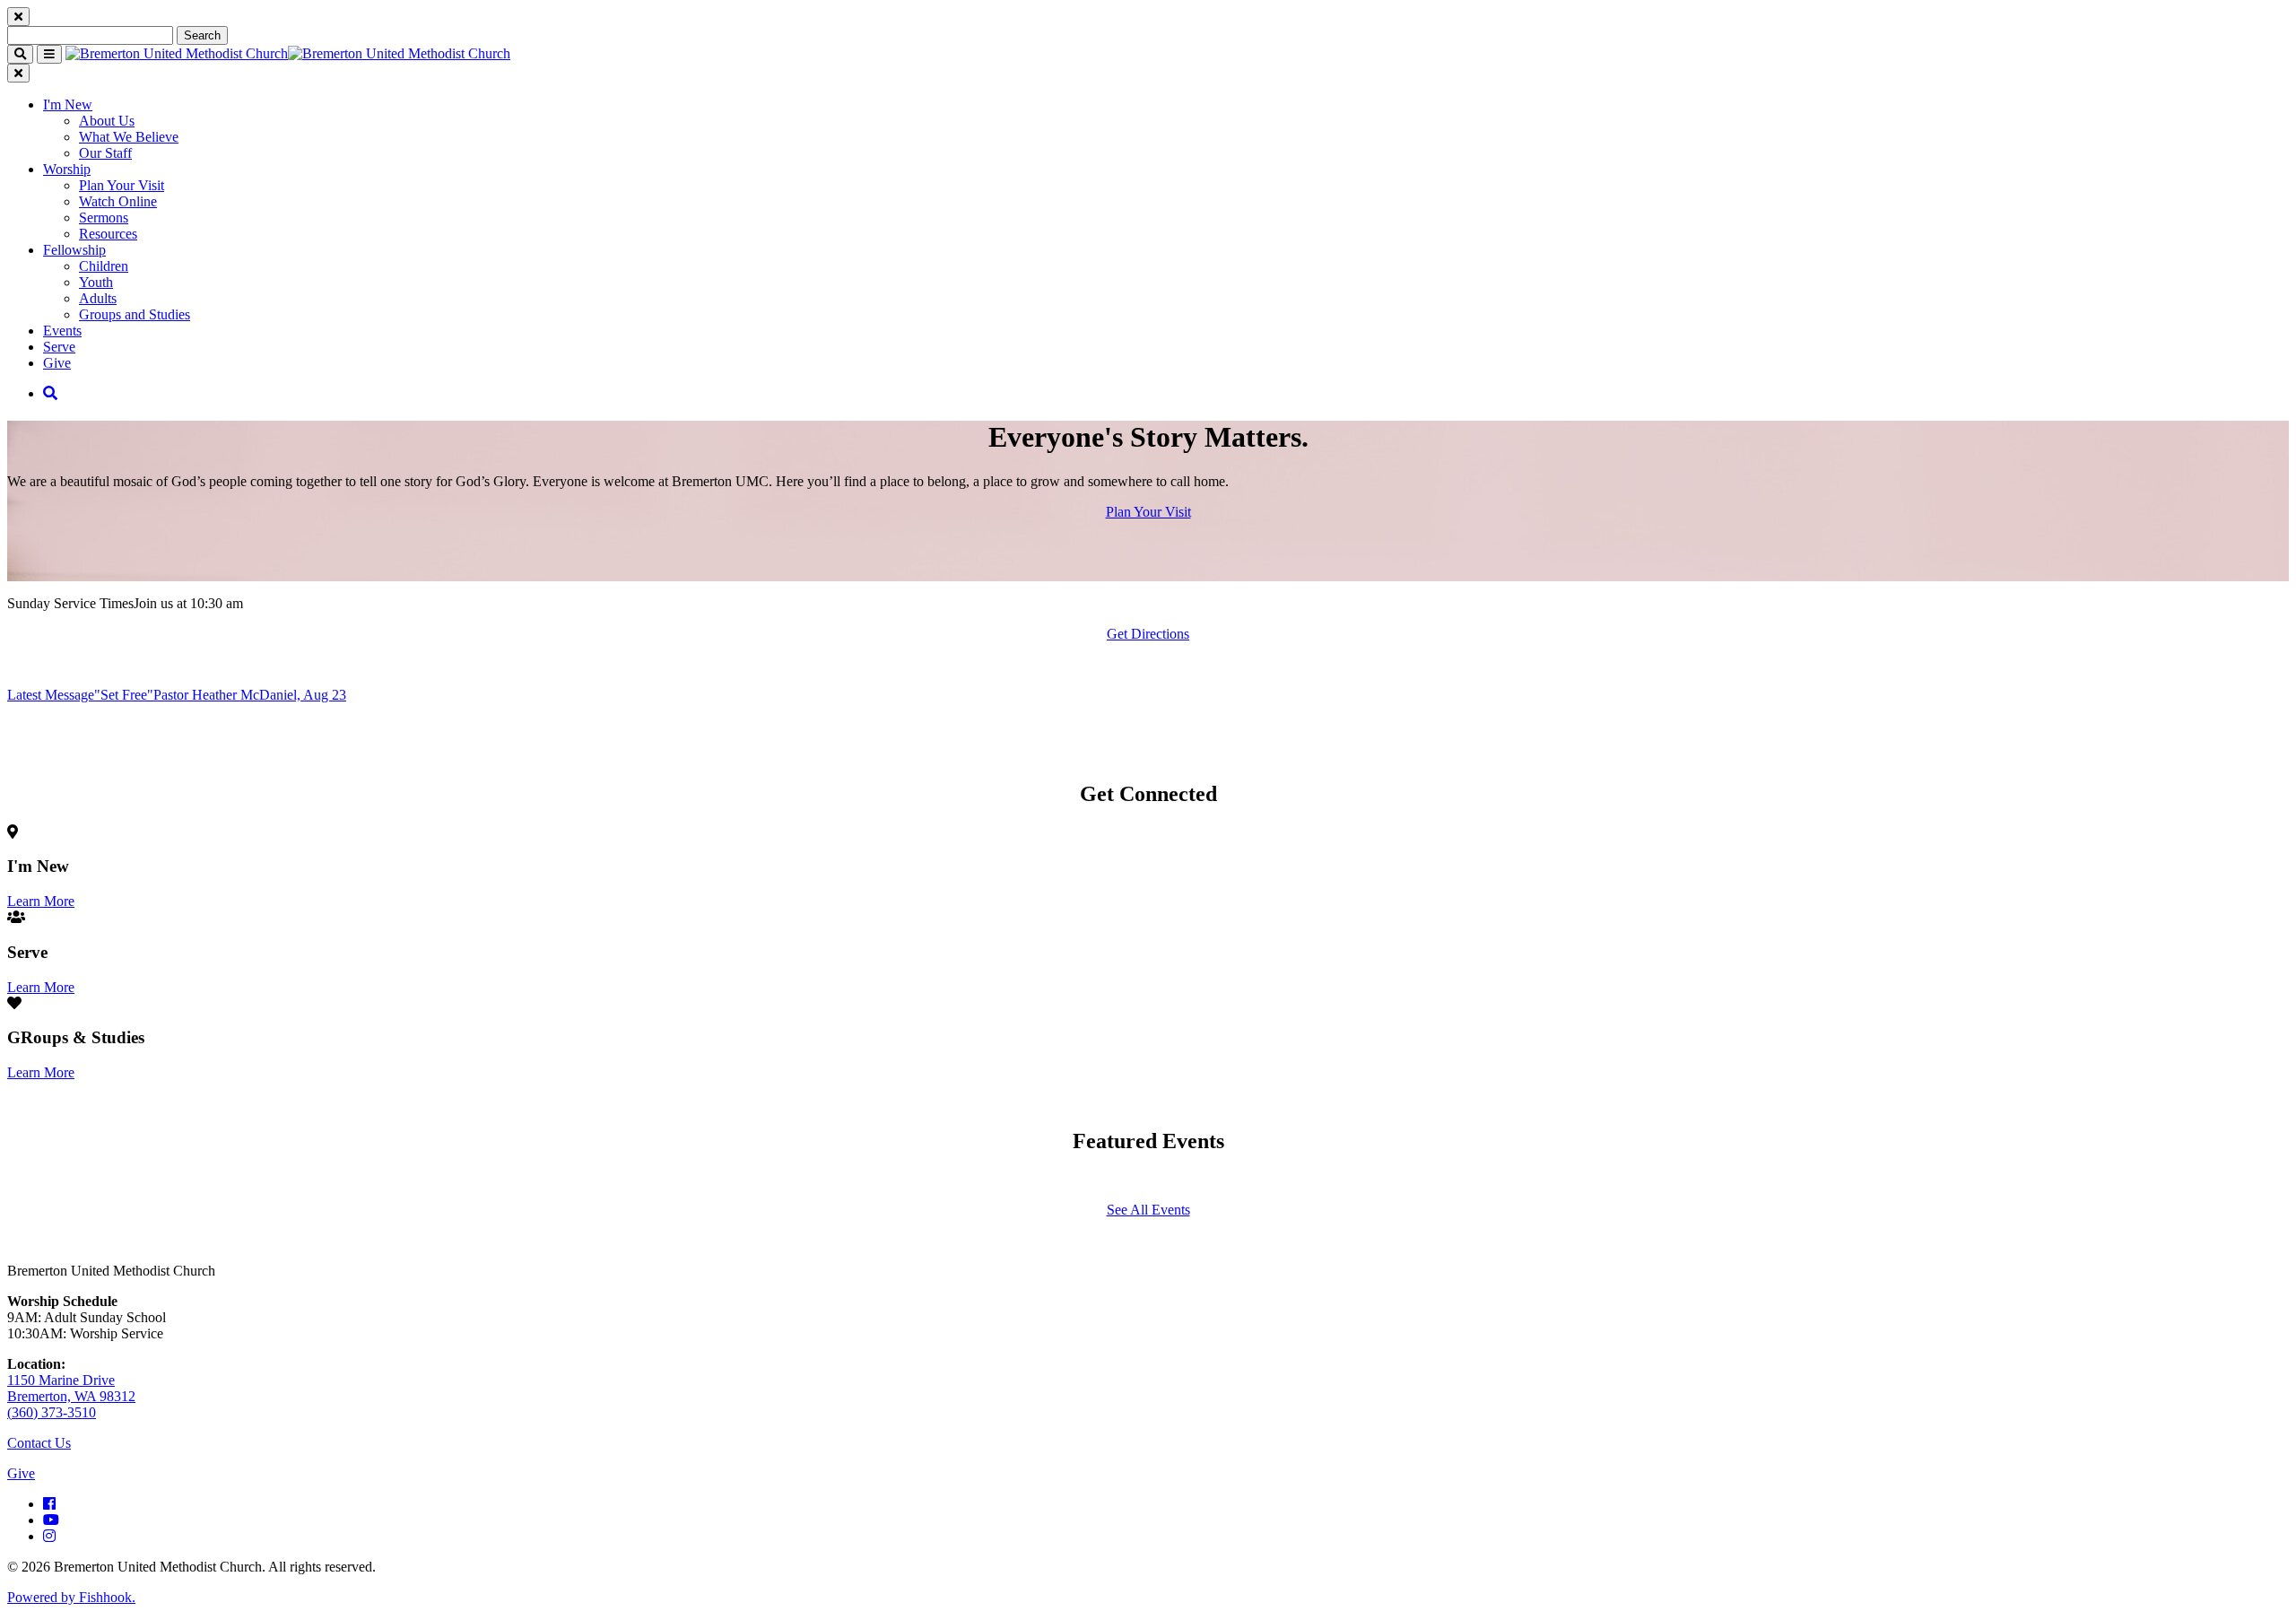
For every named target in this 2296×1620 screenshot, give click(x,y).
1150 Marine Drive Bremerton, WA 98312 (71, 1388)
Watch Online (118, 201)
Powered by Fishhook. (71, 1597)
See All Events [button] (1148, 1210)
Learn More (41, 901)
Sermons (104, 218)
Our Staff (105, 153)
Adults (98, 298)
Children (104, 266)
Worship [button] (67, 169)
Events (62, 331)
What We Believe (129, 137)
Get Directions (1148, 634)
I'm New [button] (68, 105)
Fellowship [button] (74, 250)
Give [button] (21, 1473)
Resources (108, 234)
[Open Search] (50, 393)
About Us (107, 121)
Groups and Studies (135, 314)
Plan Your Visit (122, 185)
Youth (96, 282)
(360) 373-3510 (52, 1412)
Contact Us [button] (39, 1443)
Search (202, 35)
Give (57, 363)
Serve (59, 347)
